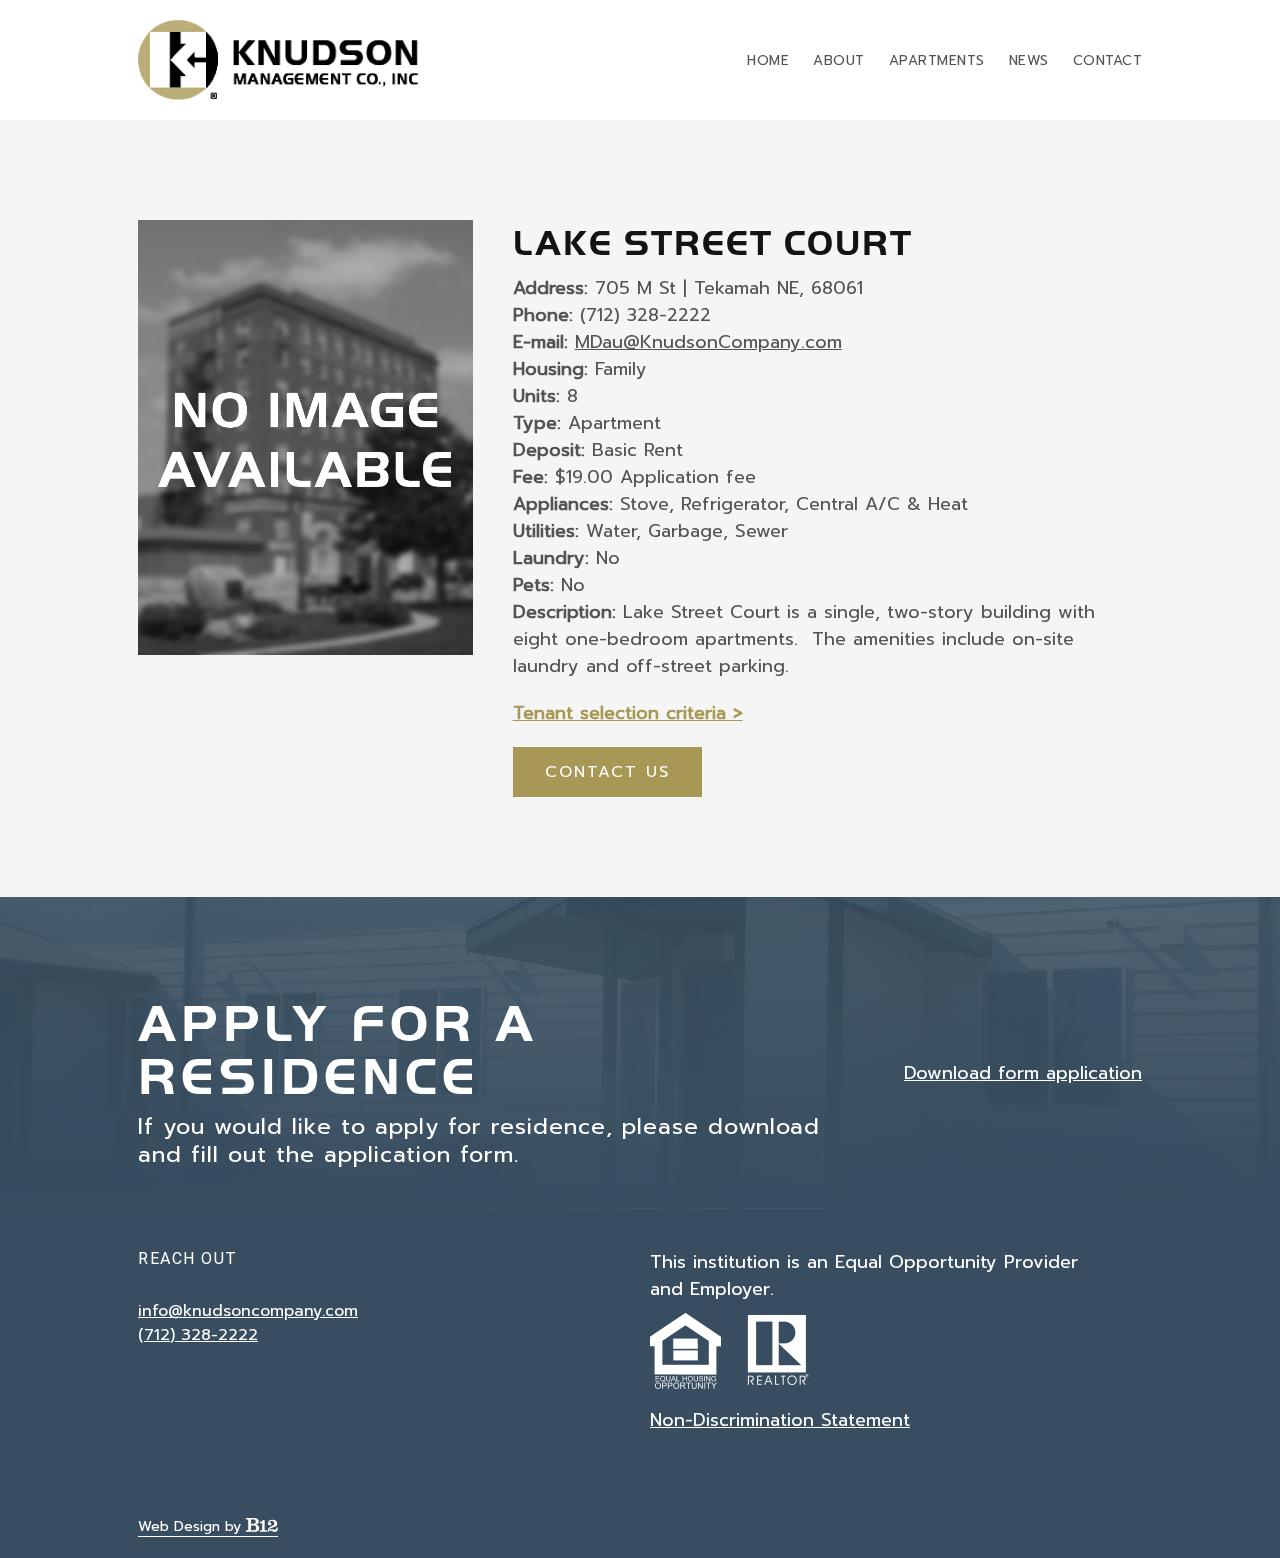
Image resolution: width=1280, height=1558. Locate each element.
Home (768, 60)
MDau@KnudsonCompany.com (708, 342)
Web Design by (192, 1526)
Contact (1108, 60)
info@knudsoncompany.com (248, 1311)
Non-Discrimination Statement (780, 1420)
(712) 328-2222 (198, 1335)
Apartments (937, 60)
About (839, 60)
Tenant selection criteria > (628, 713)
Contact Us (607, 772)
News (1029, 60)
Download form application (1023, 1073)
